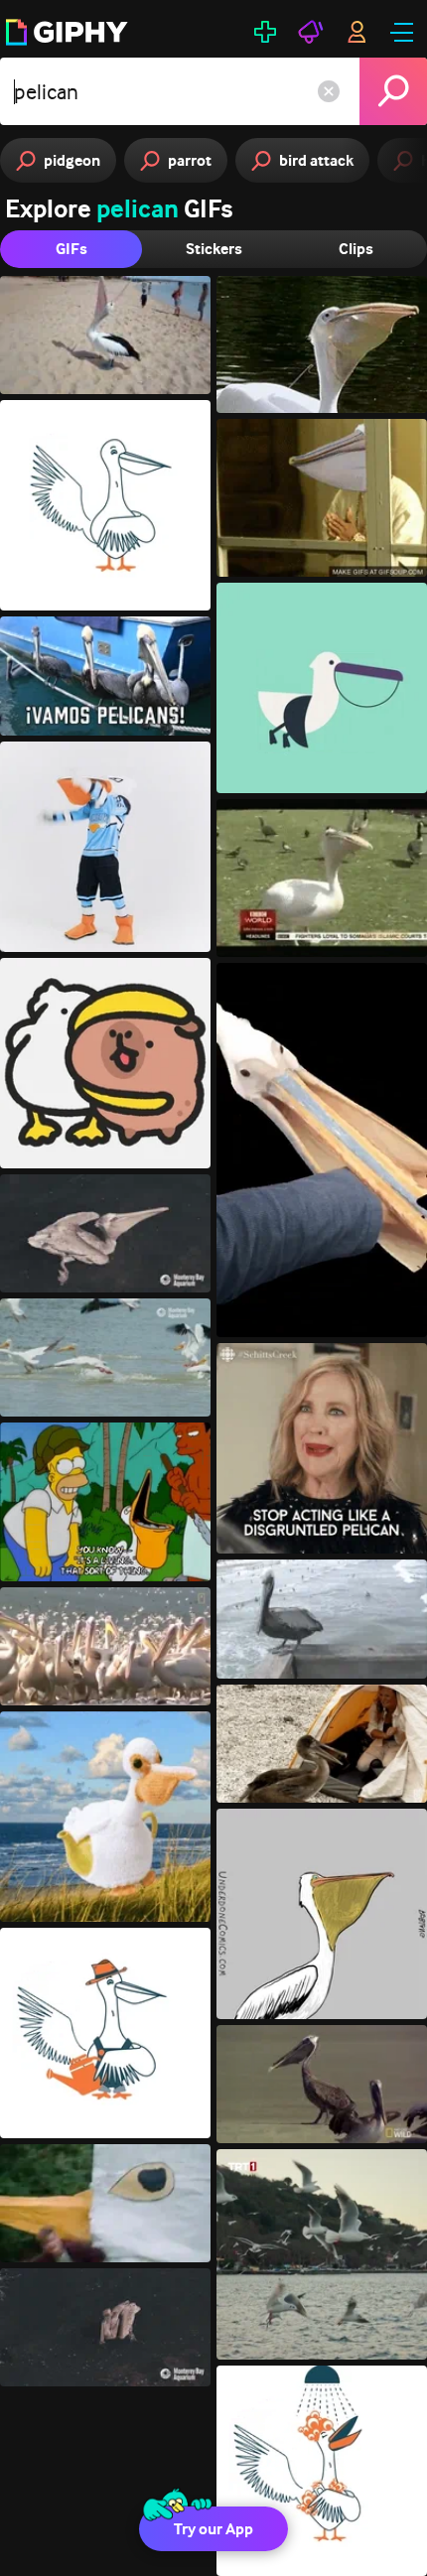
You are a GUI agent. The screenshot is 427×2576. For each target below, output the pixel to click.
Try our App (213, 2529)
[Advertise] (311, 32)
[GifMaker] (265, 32)
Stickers (214, 249)
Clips (356, 249)
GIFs (71, 249)
